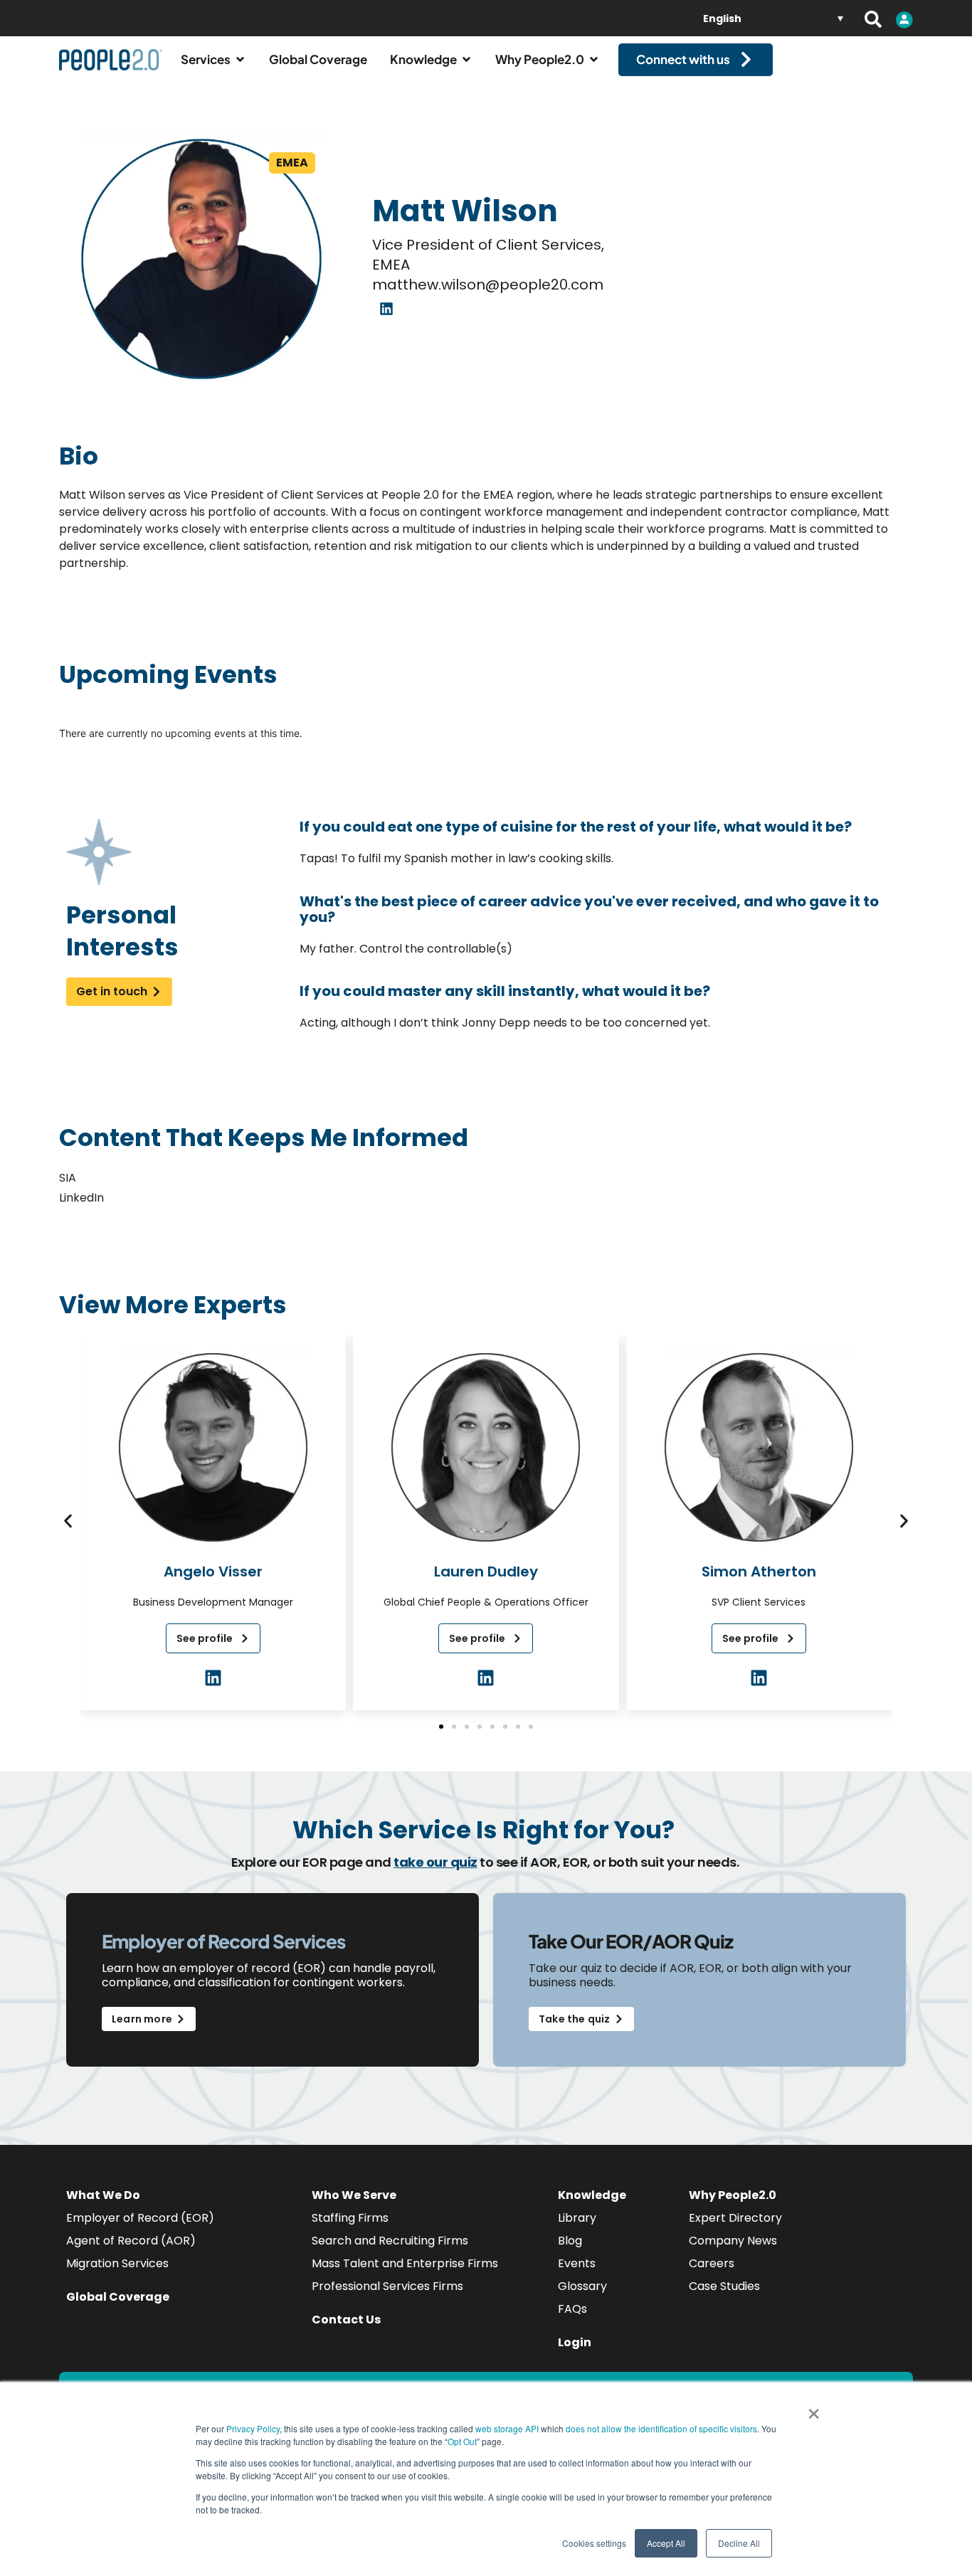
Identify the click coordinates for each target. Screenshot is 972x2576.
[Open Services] (240, 60)
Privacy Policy (253, 2428)
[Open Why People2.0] (594, 60)
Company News (733, 2241)
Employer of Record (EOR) (140, 2218)
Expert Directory (735, 2218)
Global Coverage (118, 2297)
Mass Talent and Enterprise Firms (405, 2263)
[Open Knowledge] (466, 60)
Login (575, 2342)
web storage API (508, 2428)
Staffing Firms (350, 2218)
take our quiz (435, 1862)
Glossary (582, 2286)
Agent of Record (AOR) (131, 2241)
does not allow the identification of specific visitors (661, 2428)
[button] (68, 1521)
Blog (570, 2241)
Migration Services (117, 2263)
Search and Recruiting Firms (390, 2241)
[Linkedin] (386, 309)
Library (577, 2218)
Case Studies (724, 2286)
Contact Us (346, 2320)
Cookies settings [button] (594, 2543)
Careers (712, 2263)
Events (577, 2263)
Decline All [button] (739, 2543)
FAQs (572, 2309)
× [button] (814, 2409)
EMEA (292, 163)
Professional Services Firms (387, 2286)
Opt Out (462, 2441)
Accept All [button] (666, 2543)
